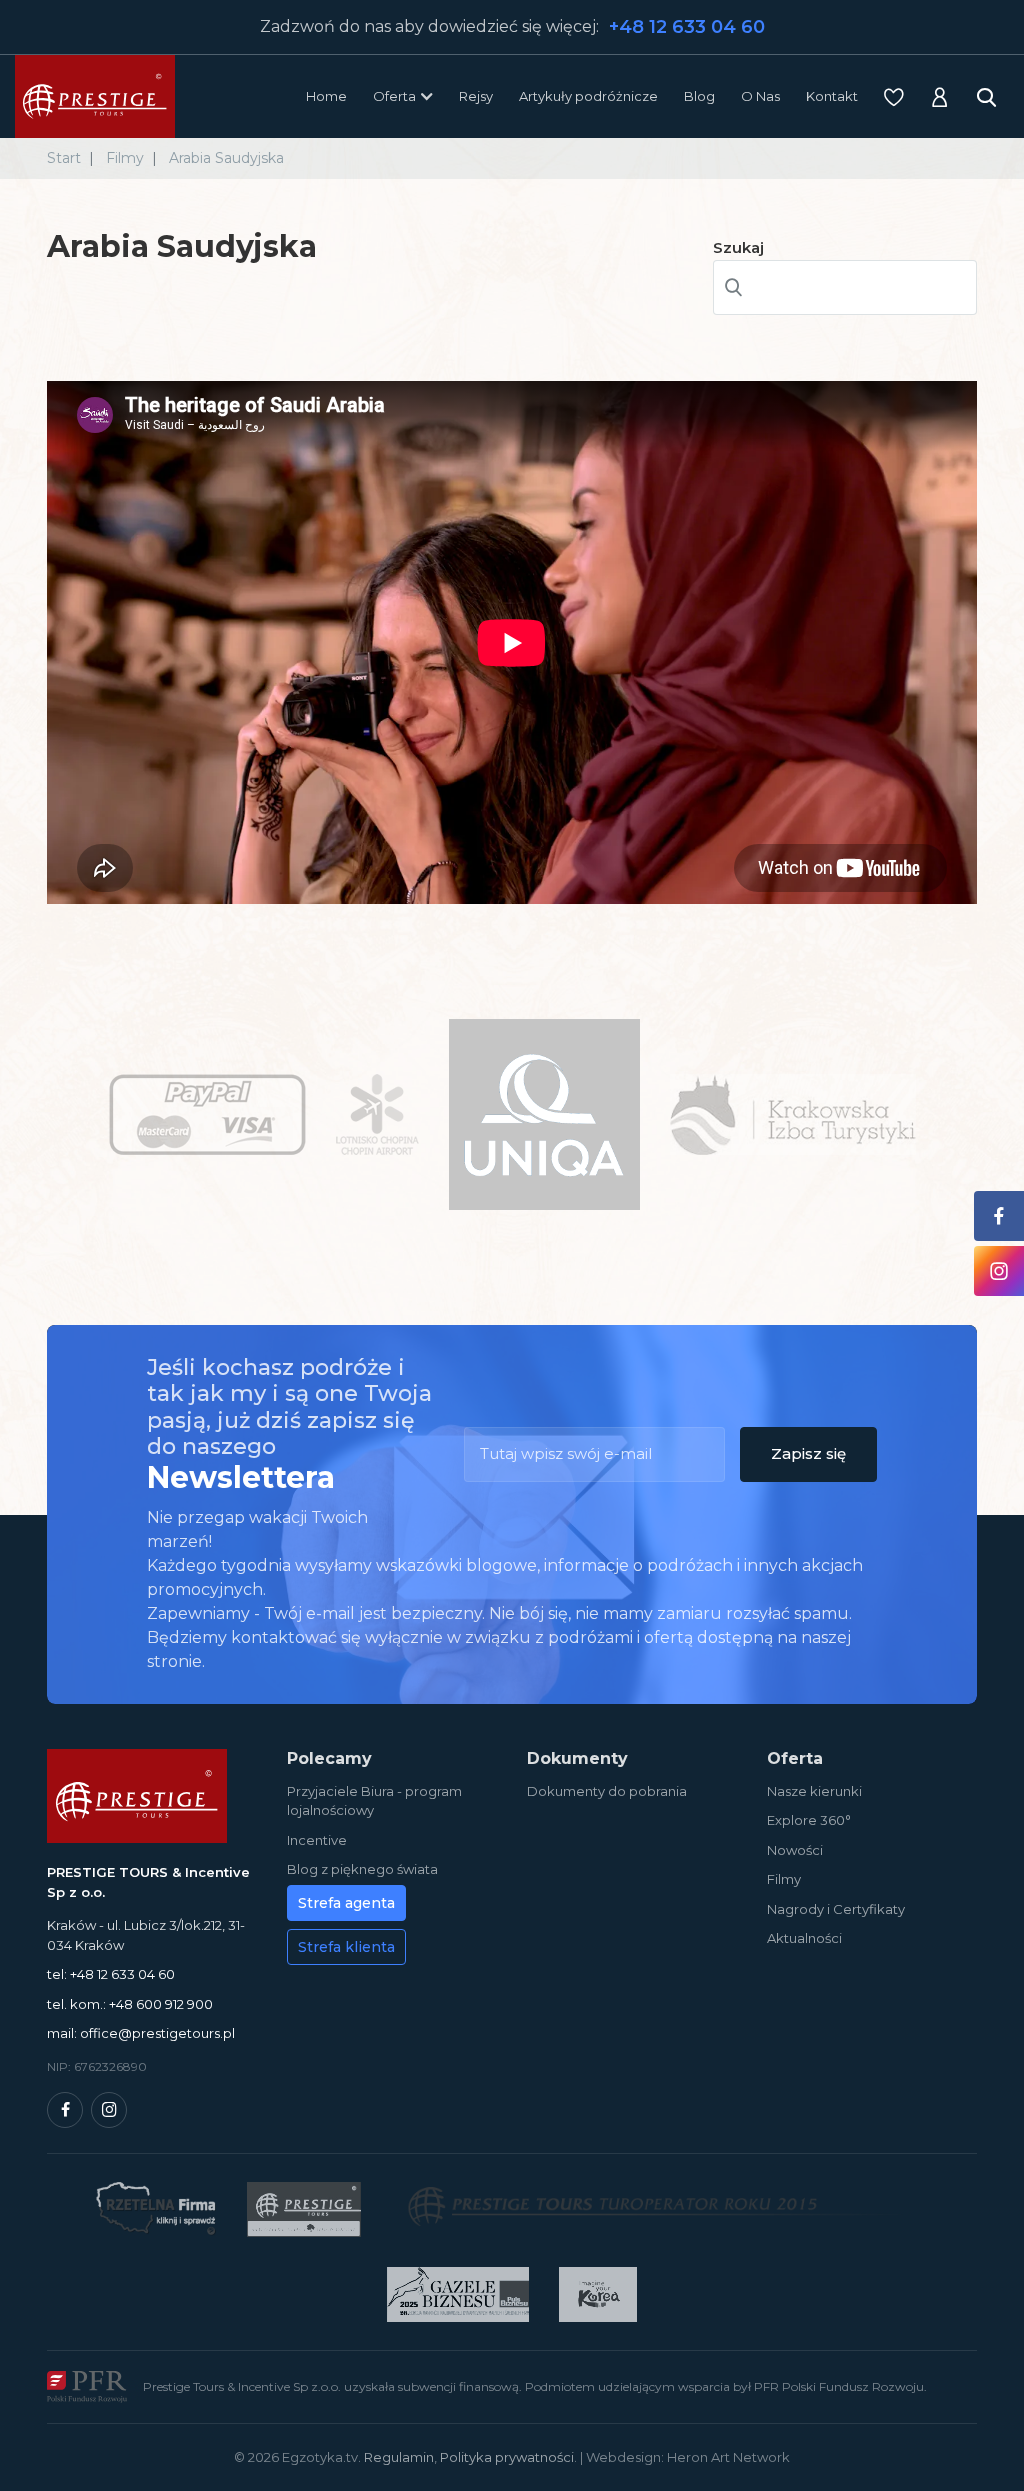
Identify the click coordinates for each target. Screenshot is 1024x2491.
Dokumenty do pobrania (607, 1791)
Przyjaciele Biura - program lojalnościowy (374, 1801)
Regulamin (399, 2457)
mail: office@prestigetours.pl (141, 2033)
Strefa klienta (346, 1947)
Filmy (784, 1879)
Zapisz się (808, 1453)
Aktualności (804, 1938)
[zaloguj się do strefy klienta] (940, 97)
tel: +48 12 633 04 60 (111, 1974)
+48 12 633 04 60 (687, 27)
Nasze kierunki (814, 1791)
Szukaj (738, 247)
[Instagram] (109, 2110)
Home (326, 96)
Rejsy (476, 96)
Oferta (394, 96)
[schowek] (894, 97)
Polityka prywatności (507, 2457)
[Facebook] (65, 2110)
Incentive (317, 1840)
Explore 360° (809, 1820)
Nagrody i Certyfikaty (836, 1909)
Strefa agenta (346, 1903)
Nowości (795, 1850)
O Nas (760, 96)
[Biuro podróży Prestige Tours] (95, 96)
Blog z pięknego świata (362, 1869)
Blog (699, 96)
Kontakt (832, 96)
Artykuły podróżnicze (588, 96)
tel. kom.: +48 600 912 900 (130, 2004)
